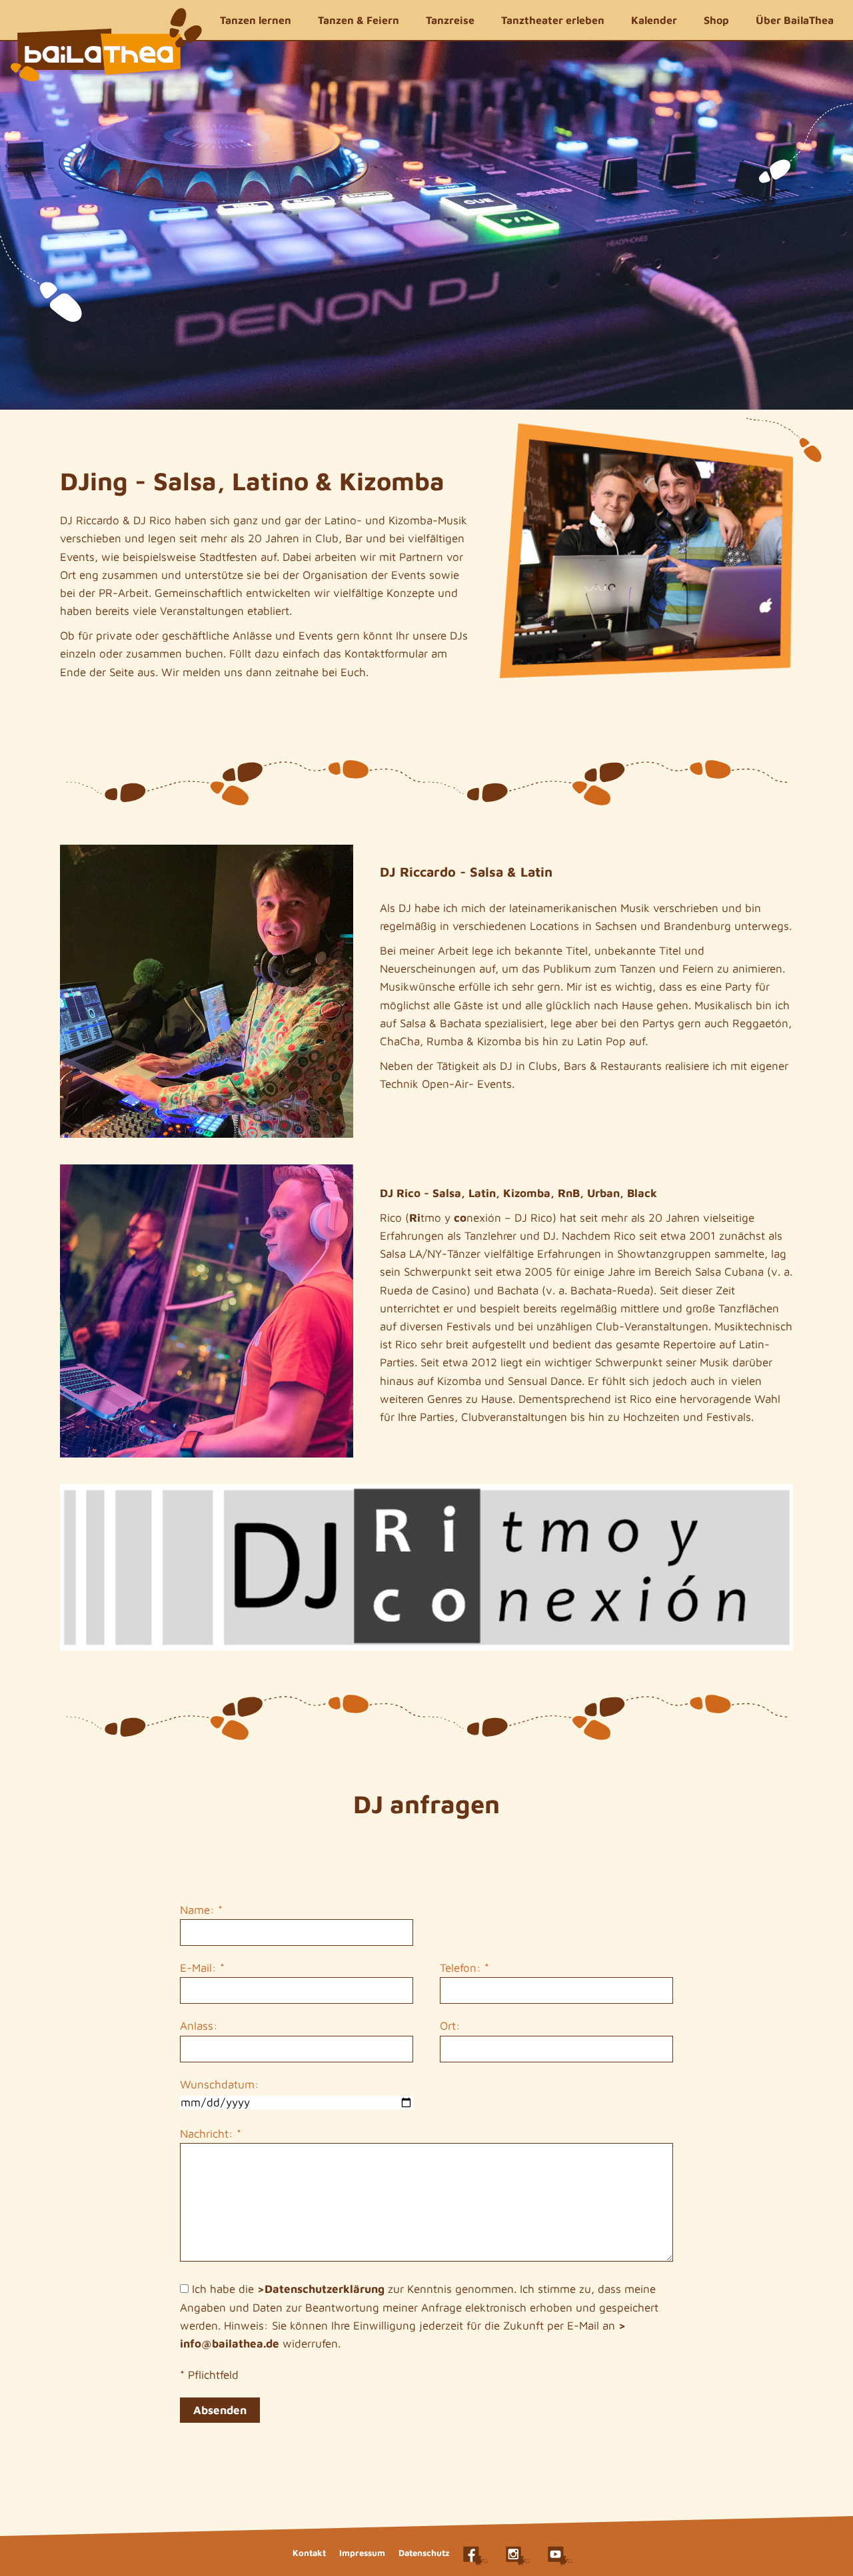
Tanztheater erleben (553, 20)
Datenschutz (424, 2553)
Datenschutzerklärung (325, 2289)
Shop (716, 20)
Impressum (362, 2553)
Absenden (220, 2410)
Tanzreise (450, 20)
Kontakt (309, 2553)
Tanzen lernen (256, 20)
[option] (426, 225)
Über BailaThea (795, 20)
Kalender (654, 20)
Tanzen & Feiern (359, 20)
